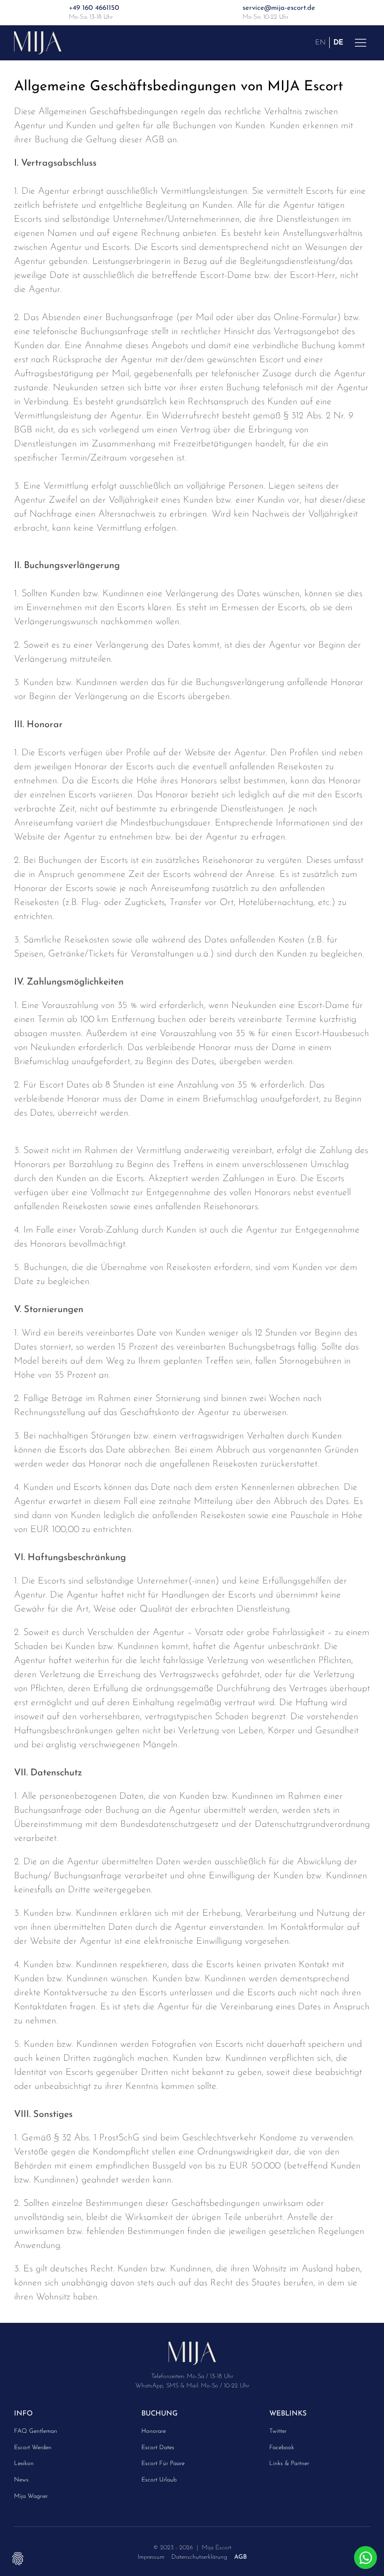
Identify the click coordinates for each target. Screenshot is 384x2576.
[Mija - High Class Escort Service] (38, 42)
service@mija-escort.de (279, 8)
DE (338, 42)
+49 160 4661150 (94, 8)
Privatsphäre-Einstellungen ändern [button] (18, 2558)
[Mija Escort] (192, 2356)
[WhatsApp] (366, 2558)
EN (320, 42)
